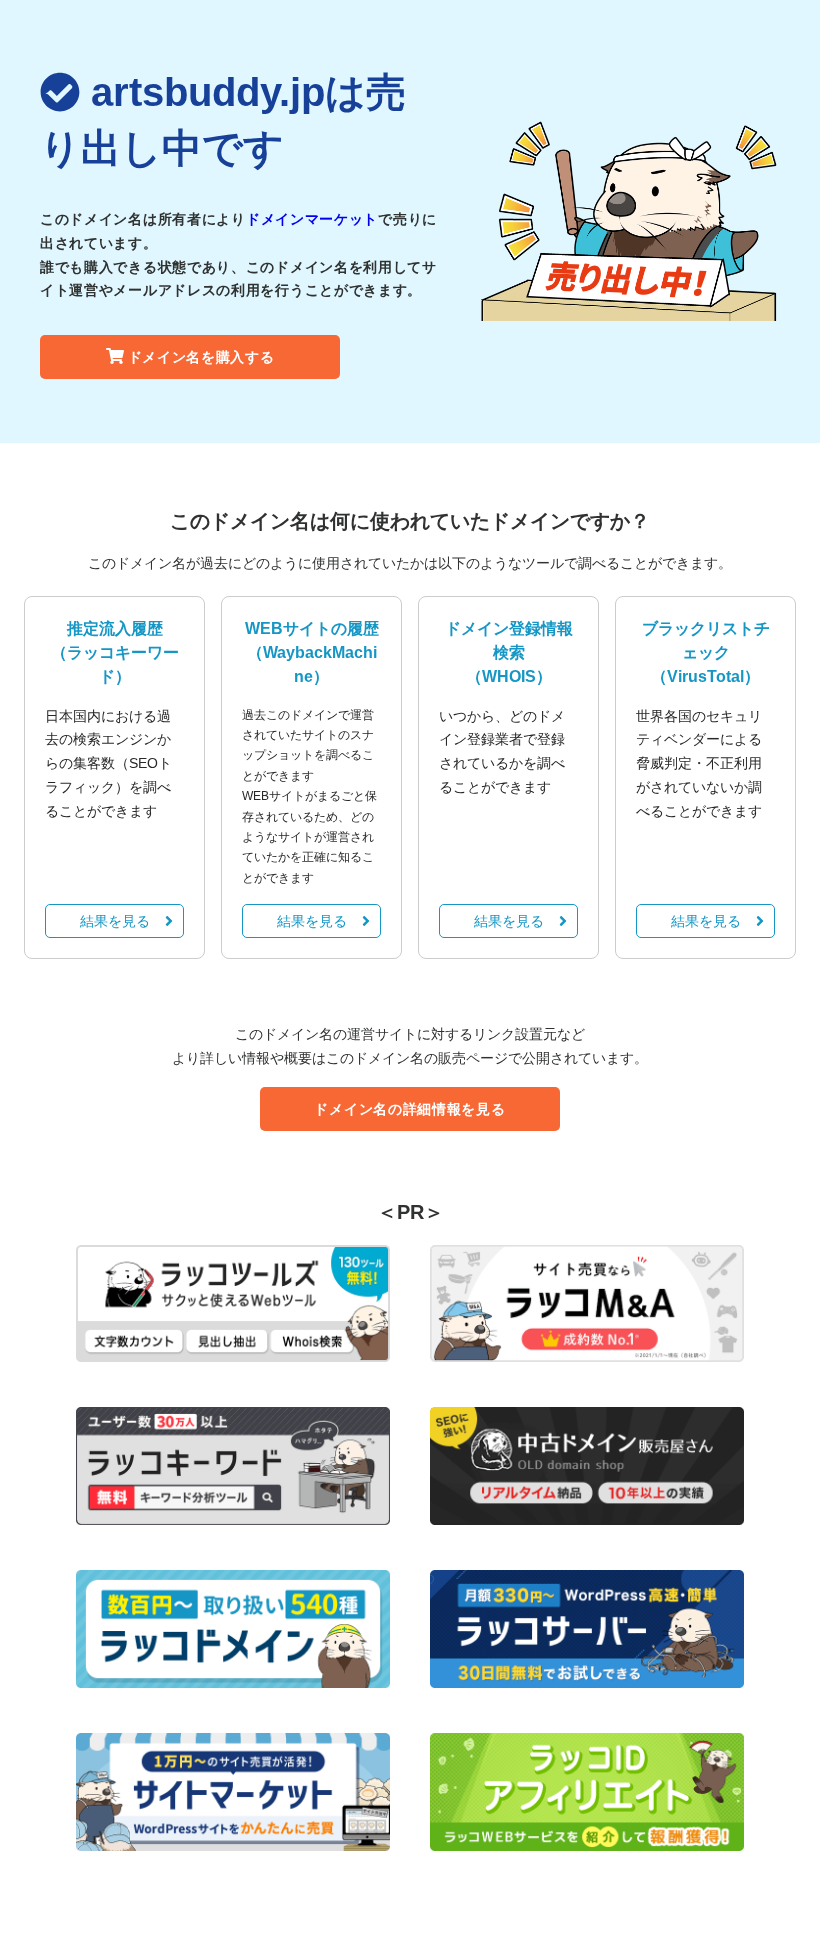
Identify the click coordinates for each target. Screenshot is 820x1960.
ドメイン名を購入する (201, 357)
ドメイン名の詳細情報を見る (409, 1109)
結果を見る (115, 921)
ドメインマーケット (312, 219)
